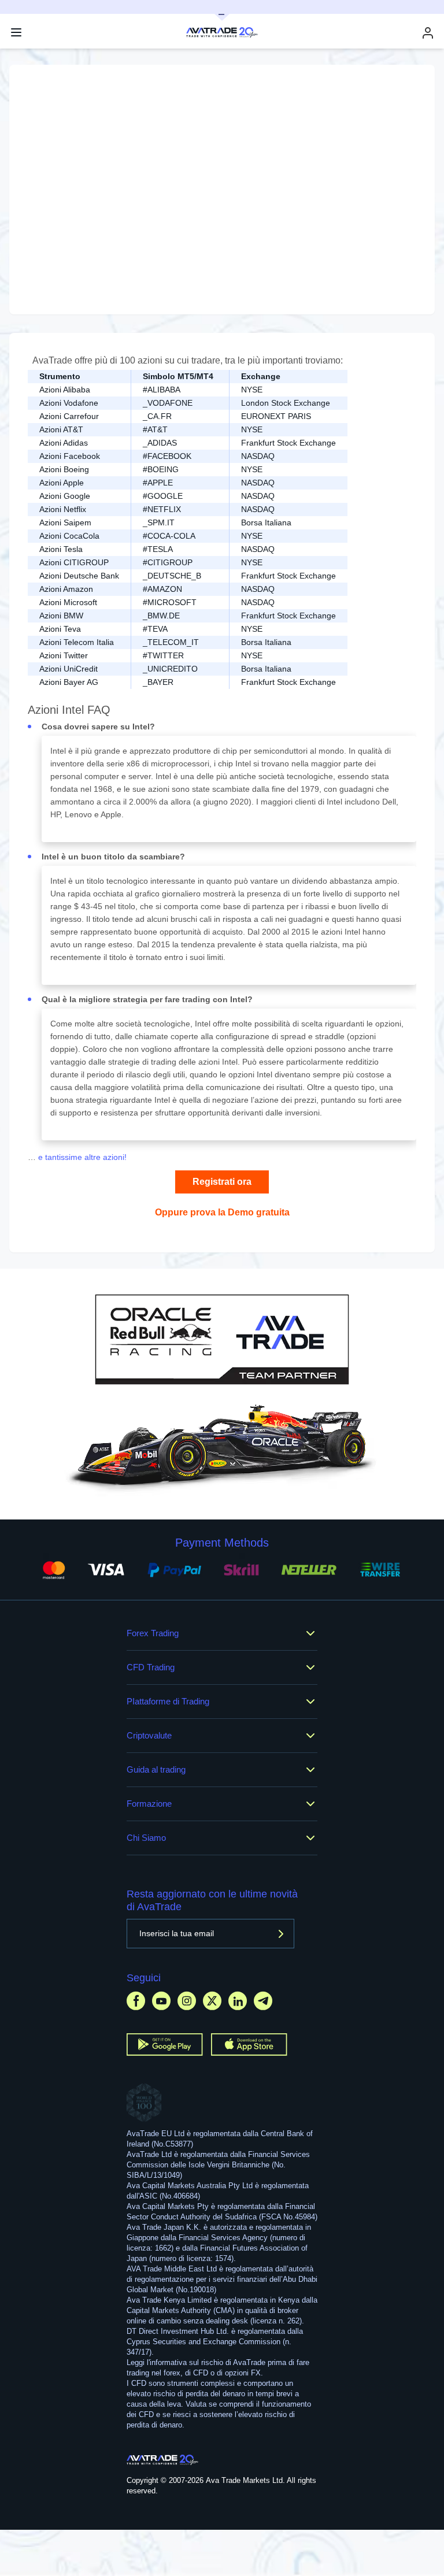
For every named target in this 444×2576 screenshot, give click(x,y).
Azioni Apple (62, 483)
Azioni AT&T (61, 429)
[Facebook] (136, 2001)
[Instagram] (187, 2001)
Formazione (149, 1804)
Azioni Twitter (64, 655)
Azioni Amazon (66, 589)
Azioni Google (65, 496)
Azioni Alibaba (65, 390)
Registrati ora (222, 1182)
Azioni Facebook (70, 456)
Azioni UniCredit (69, 669)
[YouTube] (161, 2001)
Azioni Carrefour (69, 416)
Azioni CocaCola (69, 536)
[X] (212, 2001)
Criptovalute (149, 1735)
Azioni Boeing (64, 469)
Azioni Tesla (61, 549)
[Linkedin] (238, 2001)
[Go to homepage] (163, 2460)
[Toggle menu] (16, 32)
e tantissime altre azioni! (81, 1157)
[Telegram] (263, 2001)
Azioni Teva (60, 629)
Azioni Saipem (65, 522)
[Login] (428, 33)
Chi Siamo (146, 1838)
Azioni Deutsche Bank (79, 576)
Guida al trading (156, 1769)
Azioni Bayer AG (69, 682)
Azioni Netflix (63, 509)
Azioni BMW (61, 616)
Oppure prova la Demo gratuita (222, 1212)
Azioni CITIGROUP (74, 562)
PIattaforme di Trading (168, 1701)
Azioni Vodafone (69, 403)
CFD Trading (151, 1667)
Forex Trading (153, 1633)
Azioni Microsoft (68, 602)
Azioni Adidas (64, 443)
